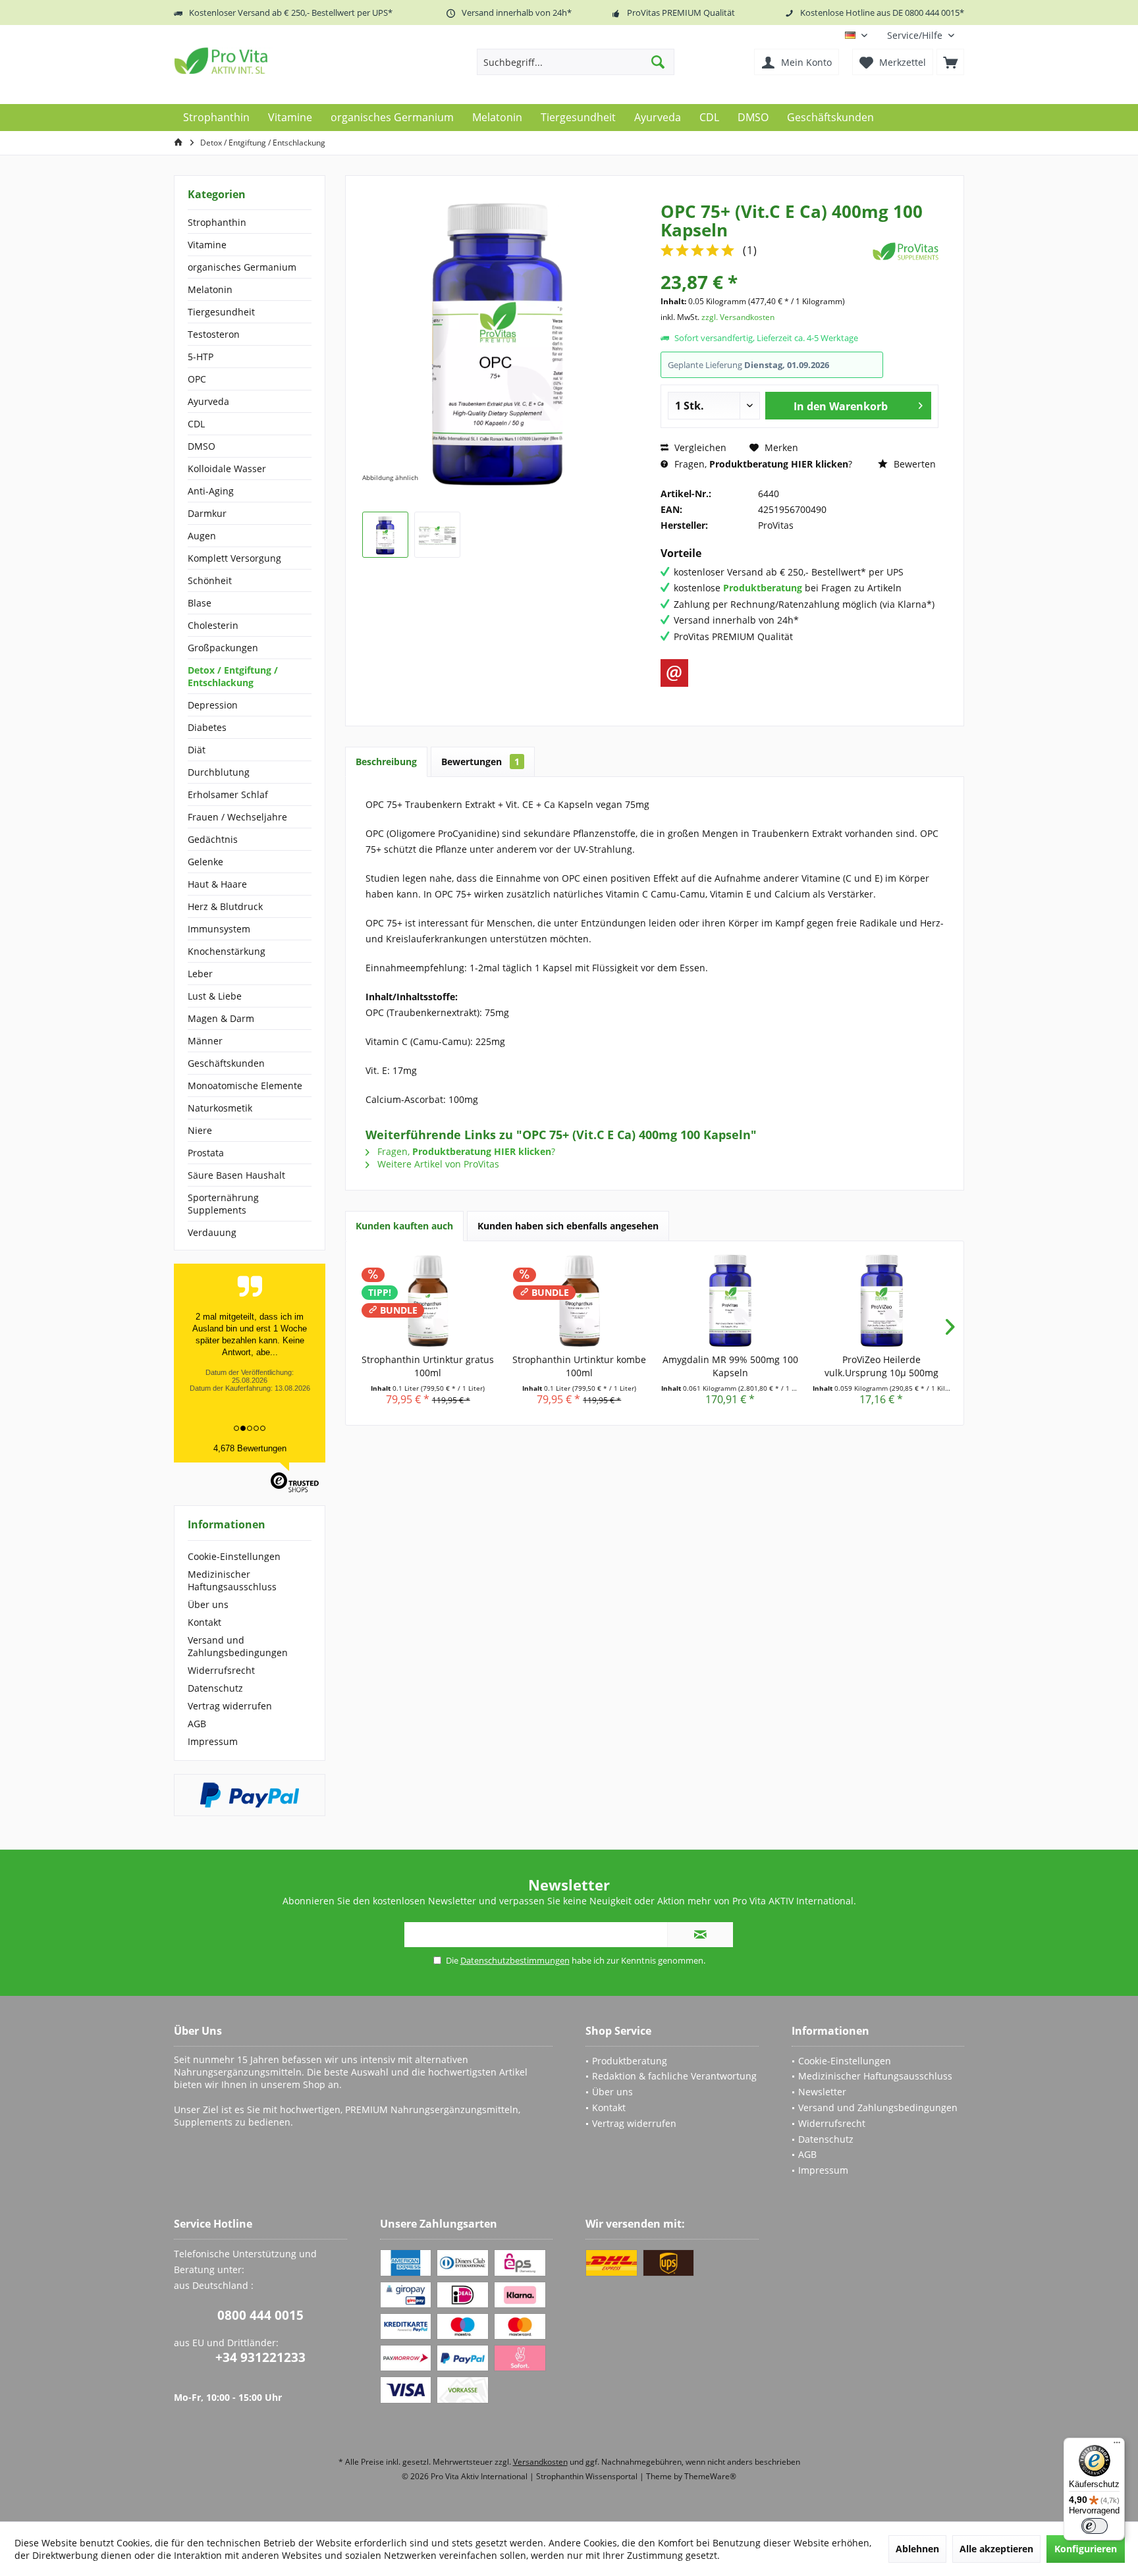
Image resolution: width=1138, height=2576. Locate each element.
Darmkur (207, 513)
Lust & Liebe (215, 996)
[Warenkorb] (950, 62)
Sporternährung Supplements (223, 1204)
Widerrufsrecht (221, 1670)
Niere (200, 1130)
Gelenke (205, 862)
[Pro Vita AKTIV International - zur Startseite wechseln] (269, 61)
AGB (197, 1724)
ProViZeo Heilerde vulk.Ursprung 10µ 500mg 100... (881, 1366)
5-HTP (201, 357)
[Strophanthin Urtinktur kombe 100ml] (580, 1301)
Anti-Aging (211, 491)
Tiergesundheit (221, 312)
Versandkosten (540, 2462)
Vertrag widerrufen (230, 1706)
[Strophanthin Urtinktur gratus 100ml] (428, 1301)
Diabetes (207, 727)
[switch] (1095, 2526)
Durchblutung (219, 772)
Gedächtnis (213, 839)
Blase (200, 603)
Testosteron (214, 334)
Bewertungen (480, 762)
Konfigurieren (1086, 2549)
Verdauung (212, 1232)
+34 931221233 (260, 2357)
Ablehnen (917, 2549)
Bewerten (913, 464)
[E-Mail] (674, 673)
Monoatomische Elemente (245, 1086)
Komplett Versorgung (234, 558)
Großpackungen (223, 648)
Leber (200, 974)
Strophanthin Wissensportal (588, 2476)
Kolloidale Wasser (227, 469)
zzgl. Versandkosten (738, 317)
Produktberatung (630, 2061)
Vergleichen (699, 447)
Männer (205, 1041)
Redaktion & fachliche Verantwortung (674, 2076)
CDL (196, 424)
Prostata (206, 1153)
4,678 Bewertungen (250, 1448)
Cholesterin (213, 625)
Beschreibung (386, 762)
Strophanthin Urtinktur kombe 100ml (579, 1366)
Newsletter (822, 2092)
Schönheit (210, 580)
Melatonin (210, 289)
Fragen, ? (762, 464)
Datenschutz (215, 1688)
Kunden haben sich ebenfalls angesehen (568, 1226)
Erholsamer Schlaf (228, 794)
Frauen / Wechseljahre (237, 817)
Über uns (208, 1604)
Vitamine (207, 245)
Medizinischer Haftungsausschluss (232, 1580)
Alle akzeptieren (996, 2549)
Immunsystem (219, 929)
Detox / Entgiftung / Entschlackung (233, 676)
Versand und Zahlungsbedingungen (238, 1646)
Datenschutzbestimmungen (515, 1960)
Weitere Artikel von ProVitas (437, 1164)
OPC (197, 379)
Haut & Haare (217, 884)
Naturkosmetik (220, 1108)
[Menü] (1117, 2446)
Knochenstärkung (227, 951)
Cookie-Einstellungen (234, 1556)
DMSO (202, 446)
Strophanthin (217, 222)
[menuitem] (921, 35)
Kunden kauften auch (404, 1226)
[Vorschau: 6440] (385, 535)
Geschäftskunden (226, 1063)
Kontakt (204, 1622)
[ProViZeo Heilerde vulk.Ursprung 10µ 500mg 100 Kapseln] (882, 1301)
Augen (202, 536)
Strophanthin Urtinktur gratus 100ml (428, 1366)
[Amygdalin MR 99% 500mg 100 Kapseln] (730, 1301)
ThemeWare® (710, 2476)
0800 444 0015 (260, 2315)
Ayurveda (208, 401)
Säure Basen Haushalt (236, 1175)
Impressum (213, 1741)
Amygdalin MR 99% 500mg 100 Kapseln (730, 1366)
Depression (213, 705)
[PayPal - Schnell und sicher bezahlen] (250, 1795)
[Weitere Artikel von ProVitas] (906, 251)
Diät (197, 750)
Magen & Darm (221, 1018)
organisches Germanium (242, 267)
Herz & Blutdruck (225, 906)
